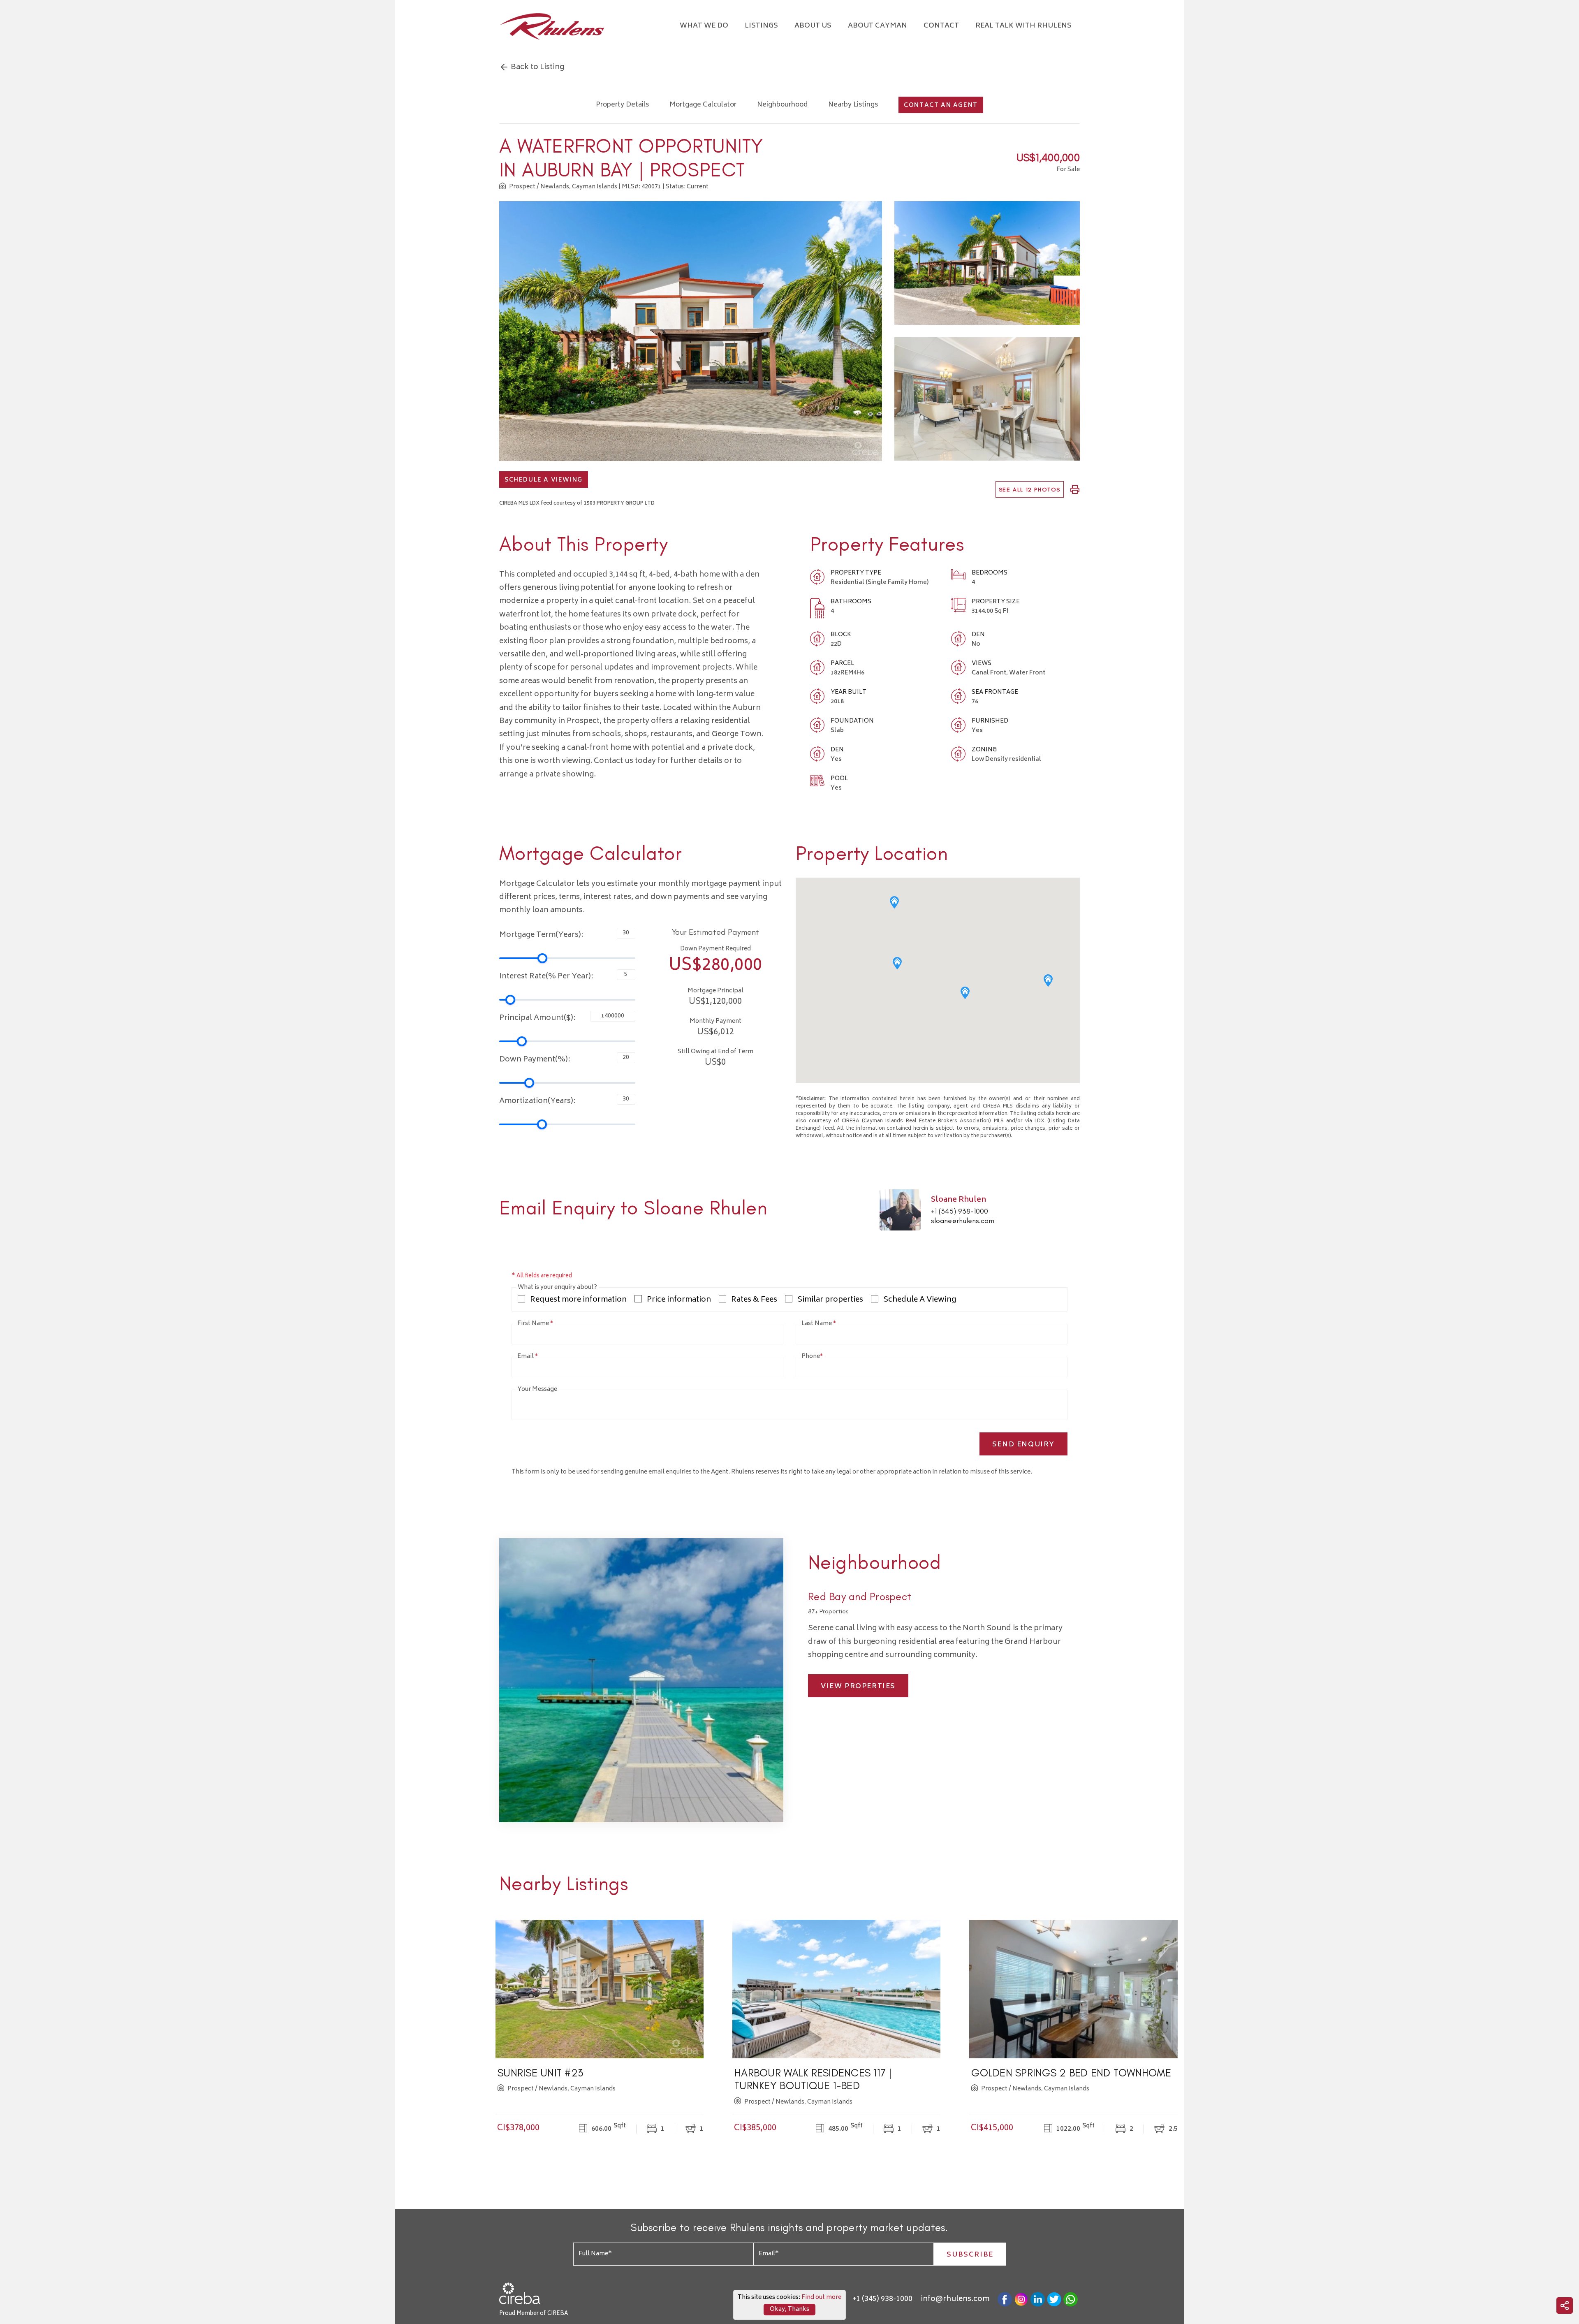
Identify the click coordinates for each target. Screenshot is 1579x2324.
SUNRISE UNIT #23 (540, 2073)
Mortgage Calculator (703, 105)
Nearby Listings (853, 105)
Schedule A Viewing (544, 480)
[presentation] (416, 2027)
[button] (894, 902)
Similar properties (830, 1300)
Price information (679, 1300)
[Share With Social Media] (1565, 2305)
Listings (761, 26)
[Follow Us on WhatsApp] (1071, 2300)
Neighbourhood (782, 105)
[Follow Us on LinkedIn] (1038, 2300)
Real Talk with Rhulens (1023, 26)
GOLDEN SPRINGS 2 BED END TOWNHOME (1071, 2073)
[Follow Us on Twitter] (1054, 2300)
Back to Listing (537, 67)
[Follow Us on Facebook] (1005, 2300)
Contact (941, 26)
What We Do (704, 26)
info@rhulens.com (955, 2299)
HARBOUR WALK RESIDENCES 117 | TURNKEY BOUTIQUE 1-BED (813, 2079)
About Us (813, 26)
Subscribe (970, 2255)
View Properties (858, 1687)
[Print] (1075, 490)
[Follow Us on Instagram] (1021, 2300)
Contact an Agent (941, 105)
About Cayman (877, 26)
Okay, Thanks (789, 2309)
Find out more (821, 2297)
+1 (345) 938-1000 (960, 1211)
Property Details (622, 105)
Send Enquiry (1023, 1445)
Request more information (578, 1300)
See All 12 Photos (1030, 490)
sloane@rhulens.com (963, 1221)
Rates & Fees (754, 1300)
